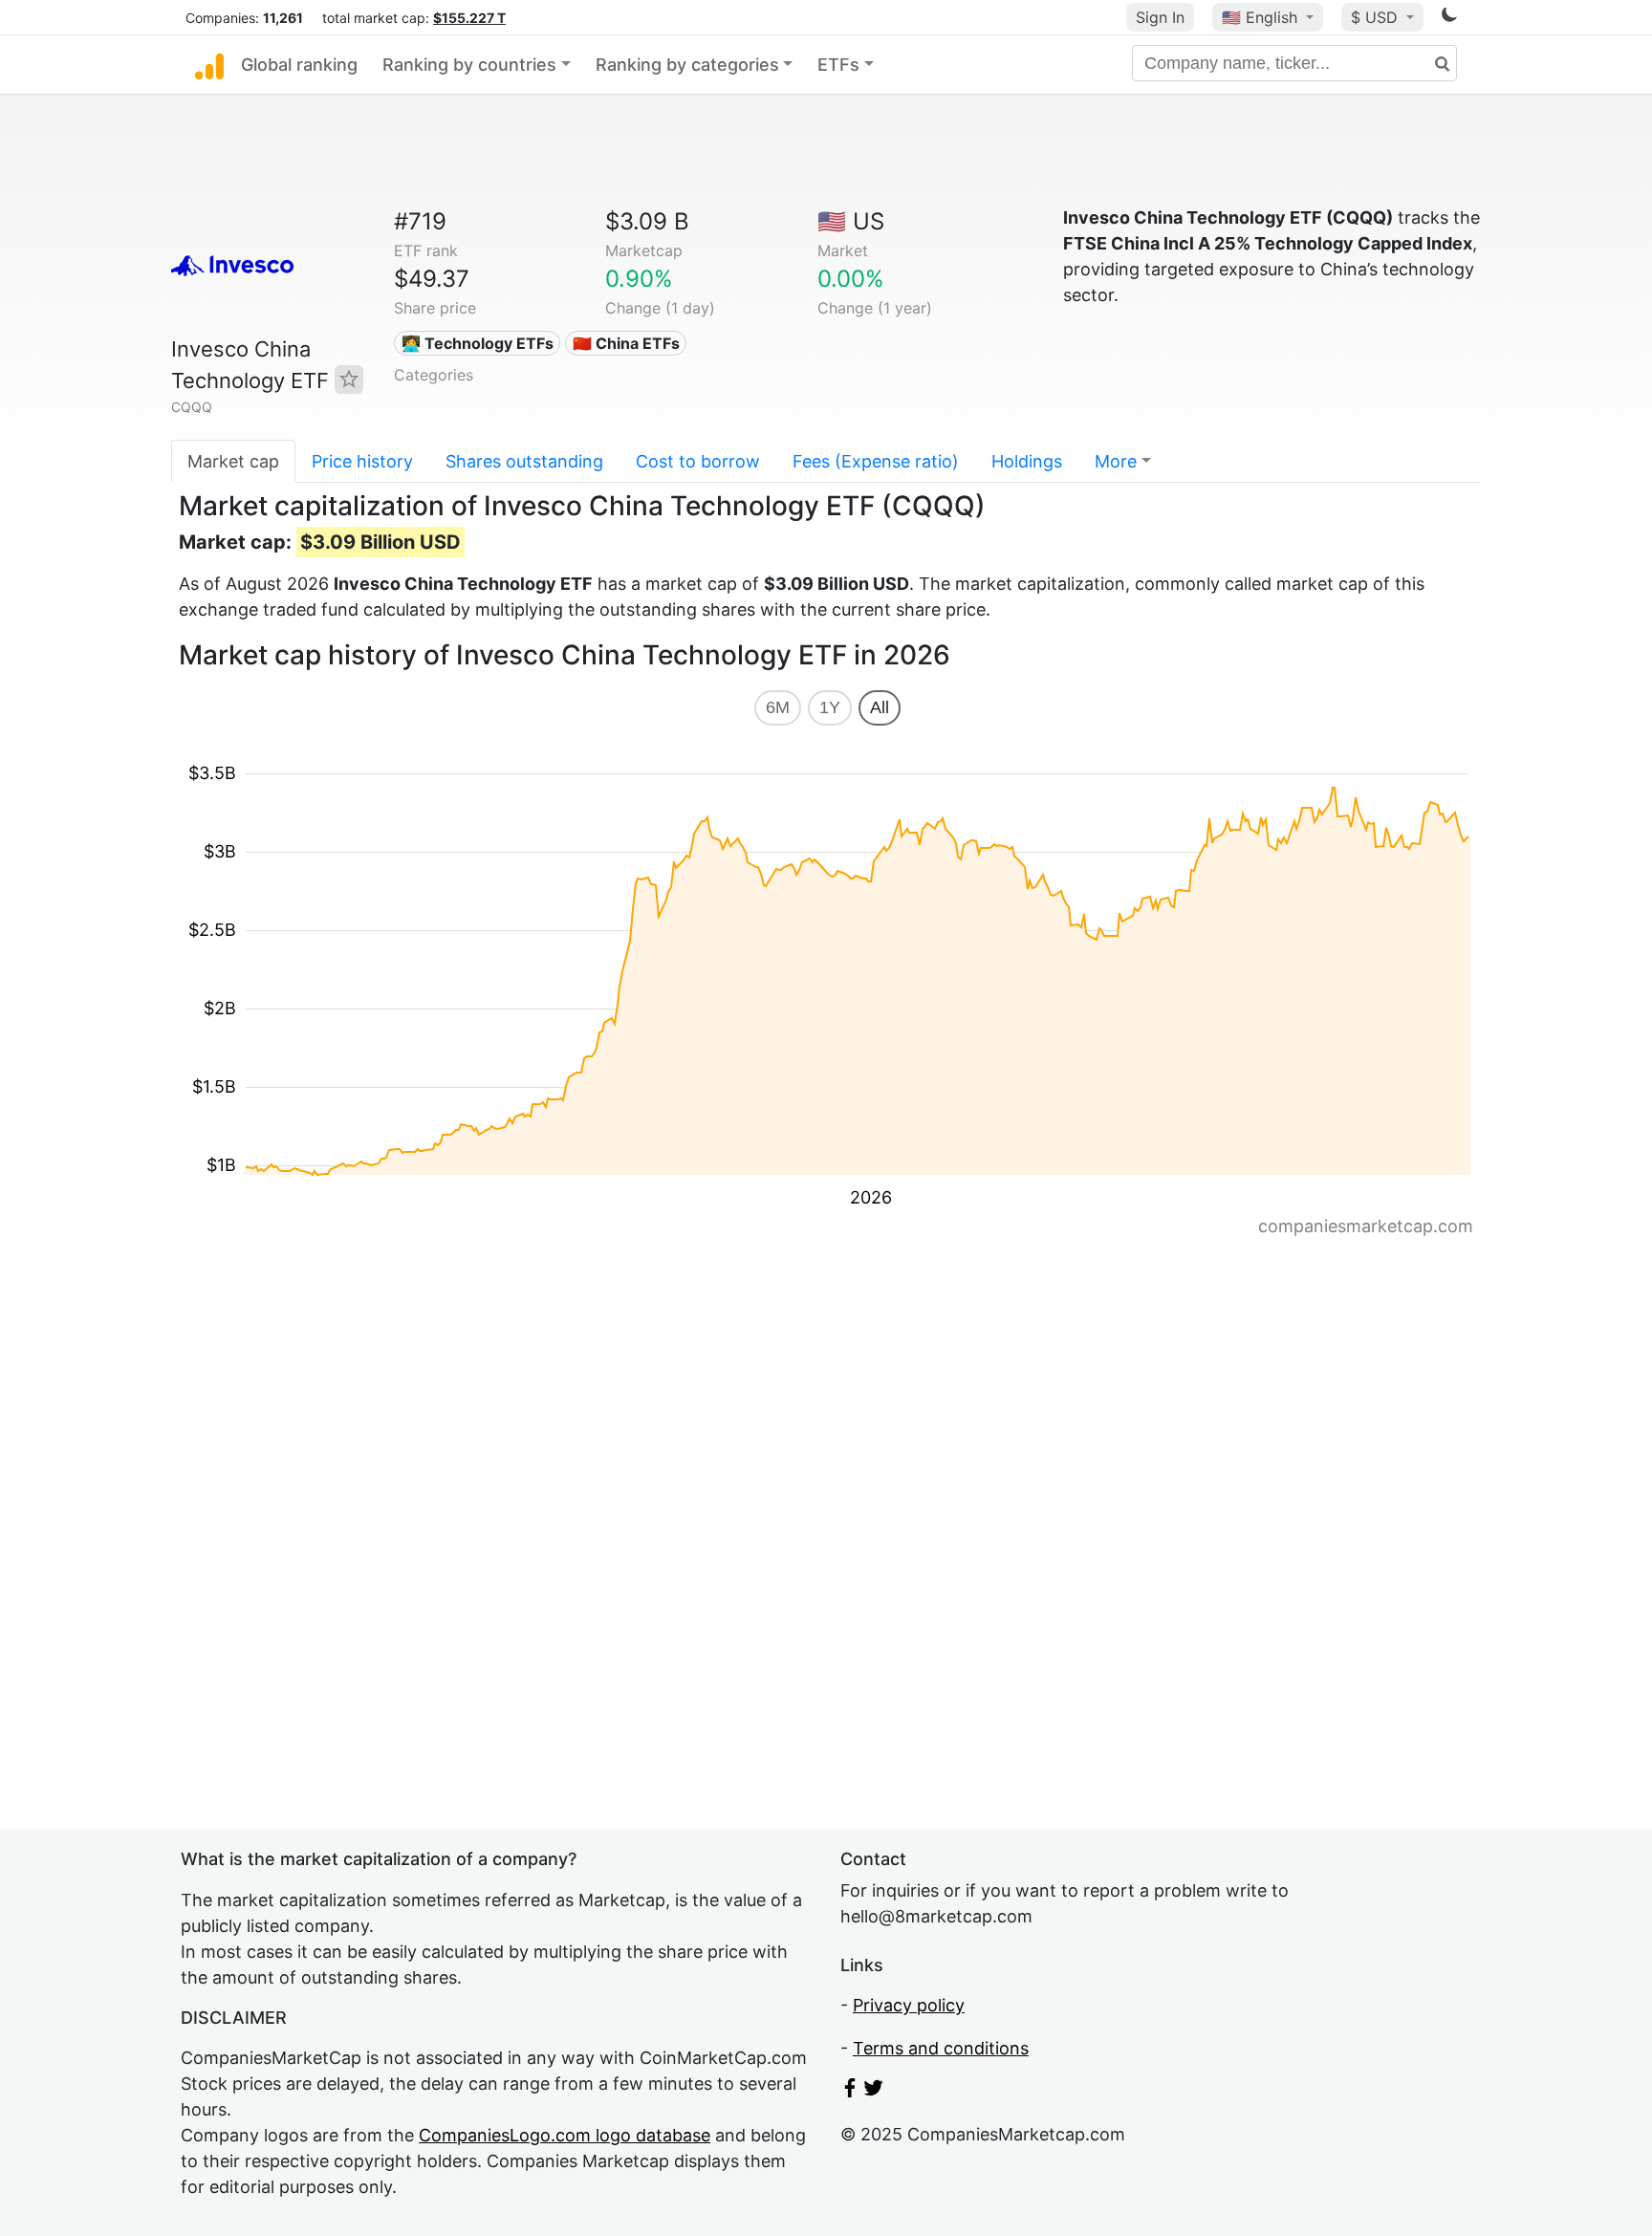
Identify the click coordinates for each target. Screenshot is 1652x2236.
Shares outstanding (524, 461)
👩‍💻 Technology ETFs (478, 343)
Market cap (233, 461)
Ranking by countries (469, 65)
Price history (362, 461)
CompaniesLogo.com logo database (565, 2135)
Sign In (1160, 17)
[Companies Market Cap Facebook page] (850, 2091)
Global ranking (299, 65)
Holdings (1027, 461)
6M (778, 707)
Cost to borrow (698, 461)
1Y (830, 707)
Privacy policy (909, 2005)
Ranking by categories (687, 65)
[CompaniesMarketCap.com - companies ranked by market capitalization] (209, 65)
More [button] (1116, 461)
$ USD (1377, 17)
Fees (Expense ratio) (876, 461)
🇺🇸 (1260, 17)
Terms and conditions (941, 2048)
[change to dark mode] (1449, 18)
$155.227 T (469, 18)
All (880, 707)
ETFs (838, 65)
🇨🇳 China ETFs (626, 343)
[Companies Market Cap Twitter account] (874, 2091)
